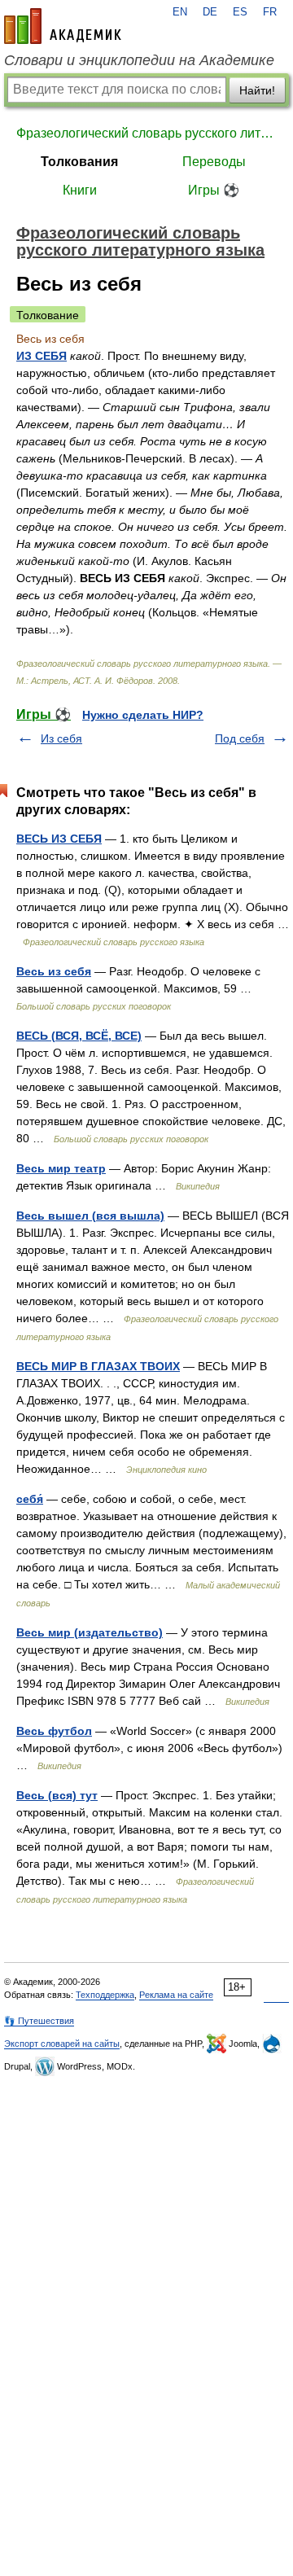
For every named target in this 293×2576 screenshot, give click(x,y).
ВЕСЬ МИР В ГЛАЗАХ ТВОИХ (98, 1366)
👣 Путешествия (39, 2021)
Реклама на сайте (176, 1995)
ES (240, 12)
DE (210, 12)
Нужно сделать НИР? (143, 715)
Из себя (61, 738)
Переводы (214, 162)
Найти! (257, 90)
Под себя (240, 738)
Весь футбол (54, 1731)
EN (180, 12)
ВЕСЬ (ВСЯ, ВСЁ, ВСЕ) (79, 1036)
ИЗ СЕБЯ (42, 356)
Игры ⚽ (214, 190)
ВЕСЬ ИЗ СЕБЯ (59, 839)
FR (270, 12)
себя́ (30, 1499)
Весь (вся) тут (57, 1795)
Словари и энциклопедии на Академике (139, 60)
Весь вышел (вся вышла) (90, 1216)
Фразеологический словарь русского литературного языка (146, 133)
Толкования (79, 162)
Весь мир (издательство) (90, 1632)
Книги (80, 190)
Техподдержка (105, 1995)
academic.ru (63, 26)
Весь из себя (54, 971)
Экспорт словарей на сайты (62, 2044)
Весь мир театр (61, 1168)
